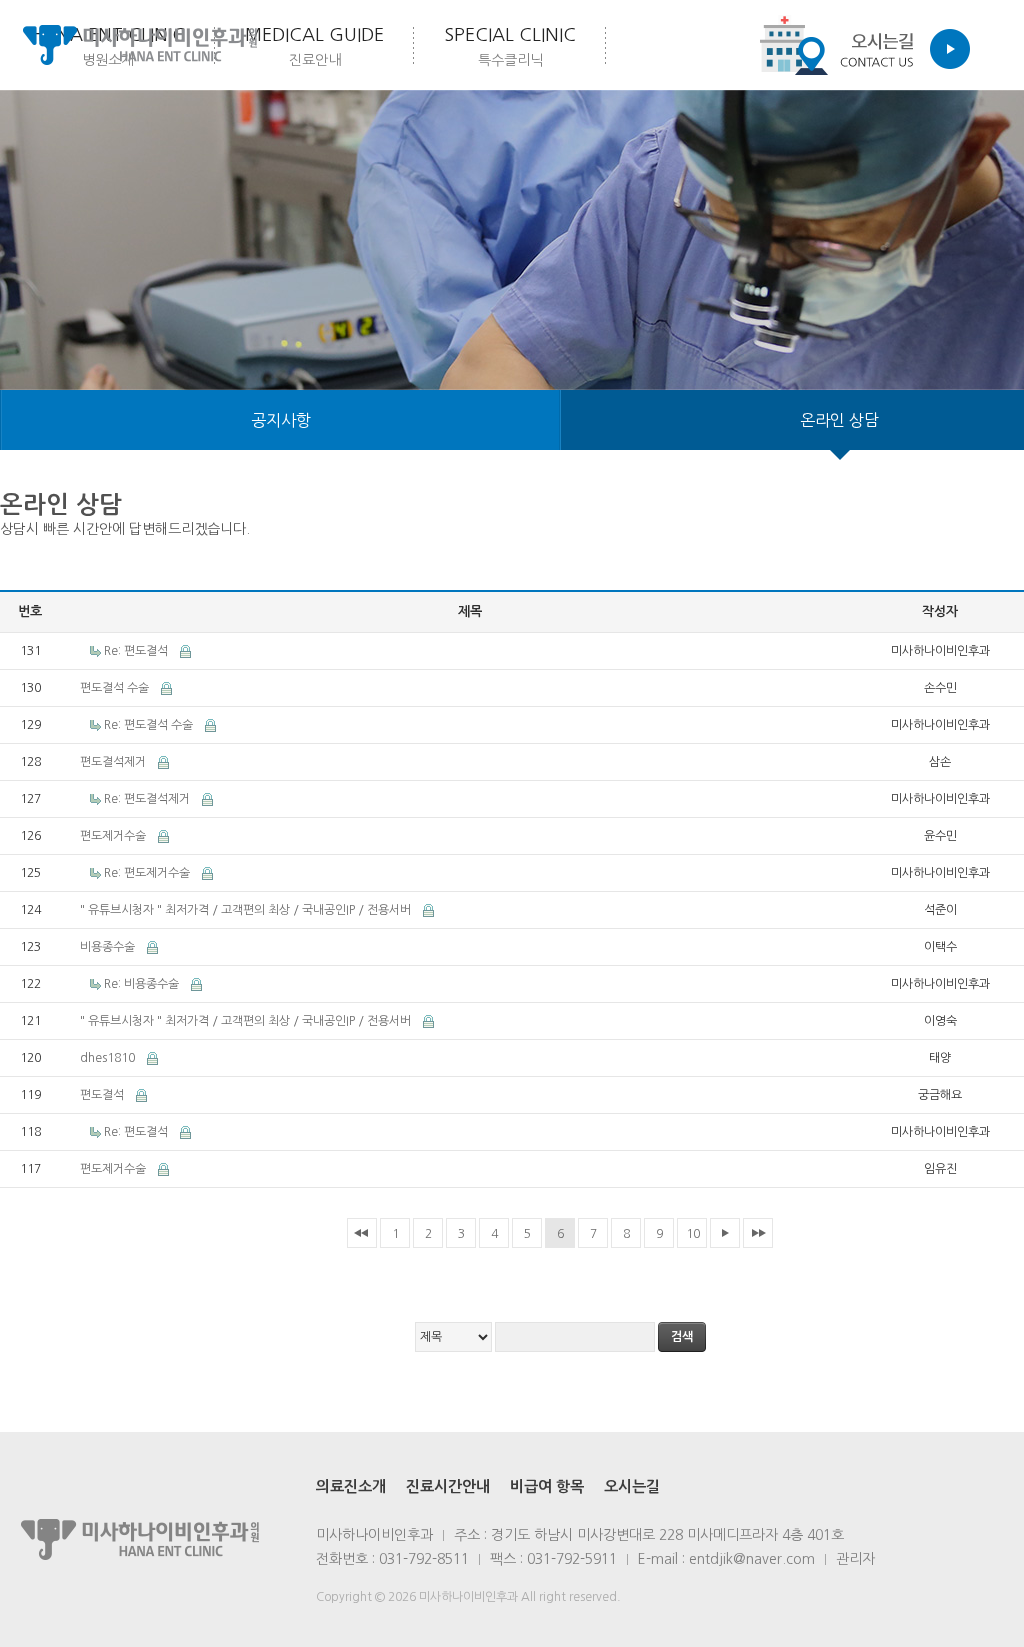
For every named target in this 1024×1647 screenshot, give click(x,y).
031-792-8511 (424, 1559)
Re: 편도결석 (137, 651)
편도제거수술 (114, 836)
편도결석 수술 (116, 688)
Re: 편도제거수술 (148, 873)
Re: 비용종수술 (143, 984)
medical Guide (314, 46)
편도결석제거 (114, 762)
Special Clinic (510, 46)
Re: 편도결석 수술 (150, 725)
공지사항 (281, 420)
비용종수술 (109, 947)
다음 (725, 1233)
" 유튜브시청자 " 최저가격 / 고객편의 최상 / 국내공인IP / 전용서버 (247, 910)
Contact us (859, 45)
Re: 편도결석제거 (148, 799)
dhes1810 (109, 1058)
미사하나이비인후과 (140, 45)
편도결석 (103, 1095)
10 (693, 1234)
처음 (362, 1233)
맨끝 (758, 1233)
